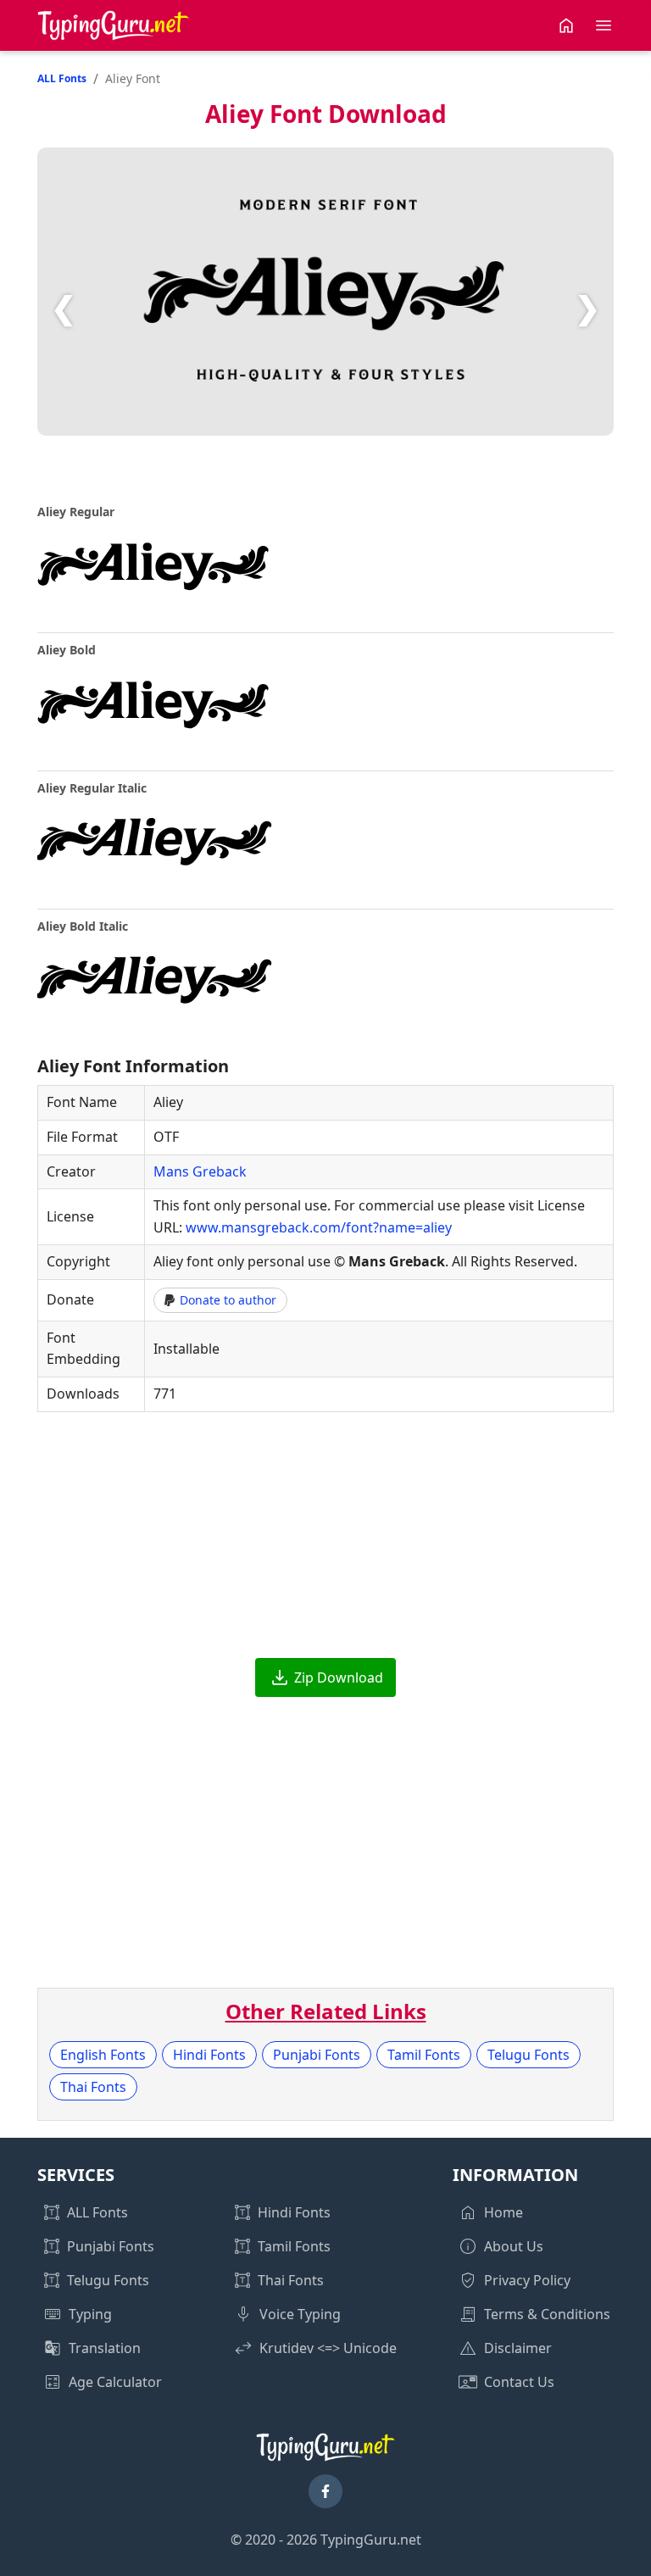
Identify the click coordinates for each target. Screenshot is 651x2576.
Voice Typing (300, 2314)
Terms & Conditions (547, 2314)
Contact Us (519, 2382)
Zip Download (339, 1677)
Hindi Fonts (209, 2055)
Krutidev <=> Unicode (328, 2348)
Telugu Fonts (529, 2055)
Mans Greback (200, 1171)
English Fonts (103, 2055)
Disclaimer (518, 2348)
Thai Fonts (93, 2087)
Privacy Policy (527, 2280)
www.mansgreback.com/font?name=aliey (319, 1227)
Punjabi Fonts (317, 2055)
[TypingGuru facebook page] (325, 2491)
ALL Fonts (62, 78)
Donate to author (228, 1300)
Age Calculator (115, 2382)
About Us (514, 2246)
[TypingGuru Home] (114, 25)
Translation (105, 2348)
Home (504, 2212)
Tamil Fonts (424, 2055)
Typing (90, 2314)
